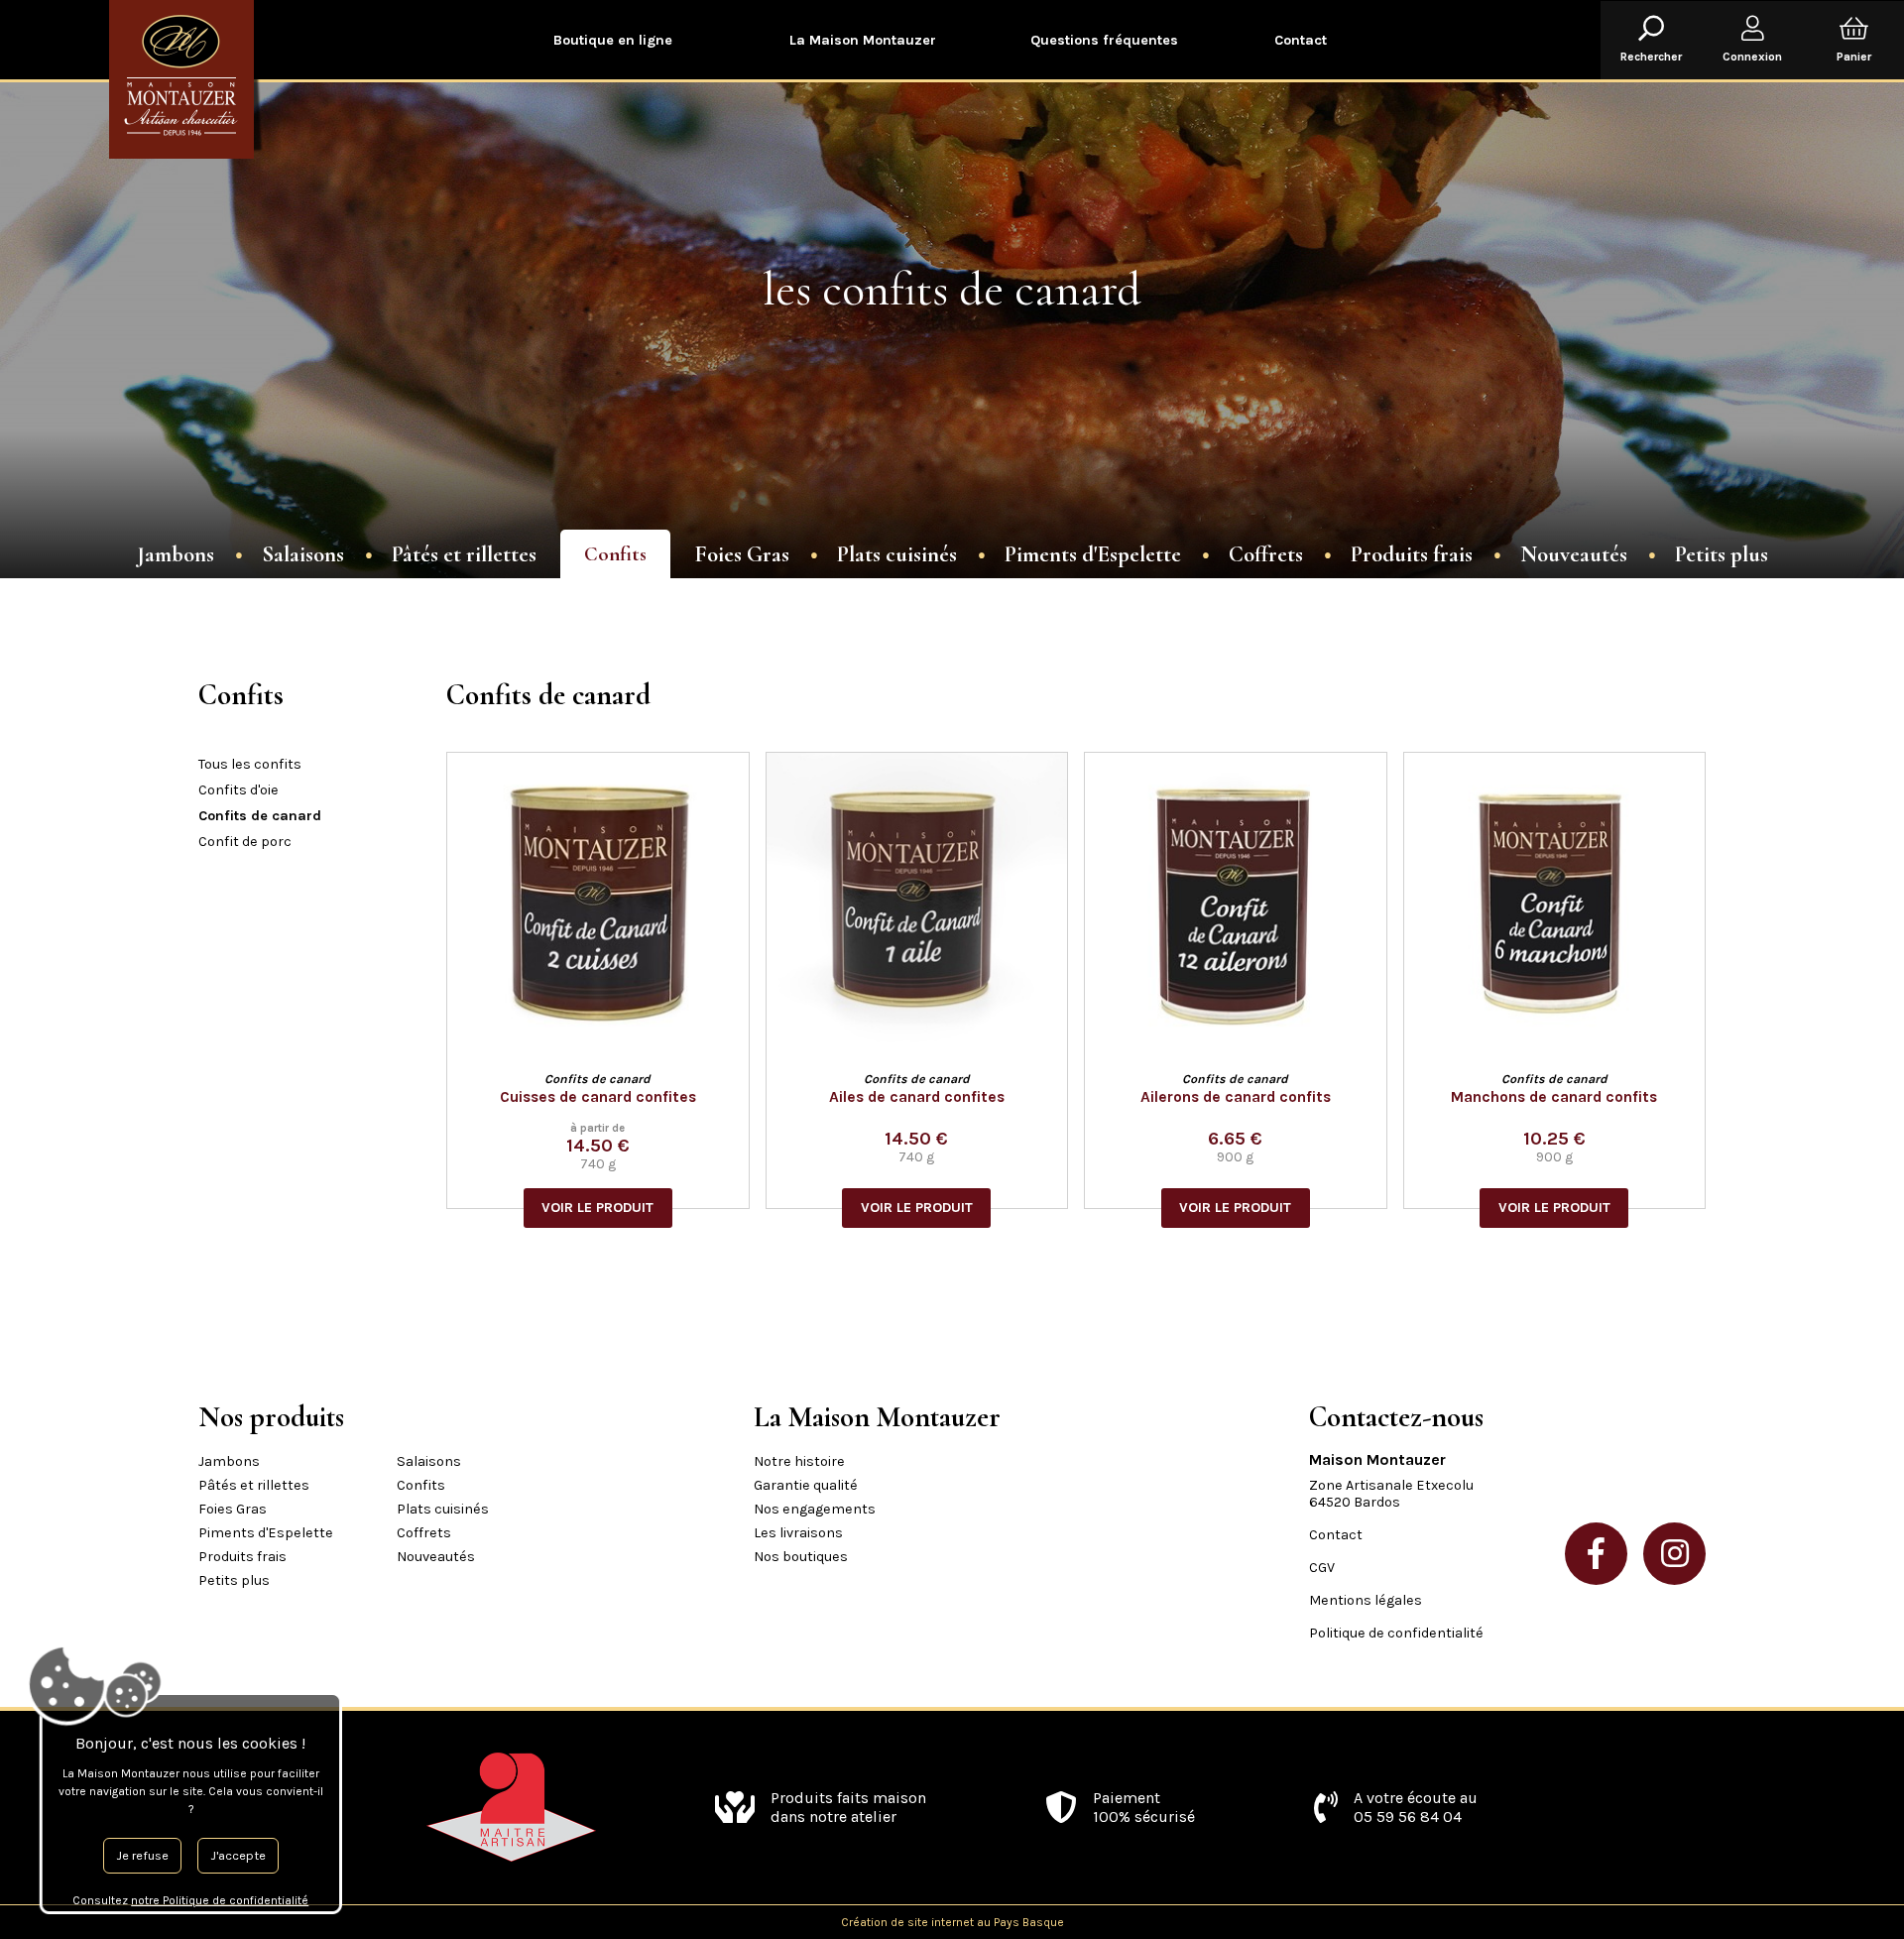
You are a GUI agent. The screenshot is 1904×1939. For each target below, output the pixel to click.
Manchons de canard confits (1554, 1097)
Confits (615, 554)
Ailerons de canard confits (1236, 1097)
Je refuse (142, 1855)
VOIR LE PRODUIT (597, 1208)
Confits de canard (260, 816)
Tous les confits (250, 764)
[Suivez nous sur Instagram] (1674, 1554)
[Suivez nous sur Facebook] (1596, 1554)
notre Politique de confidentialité (221, 1900)
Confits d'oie (238, 790)
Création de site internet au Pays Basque (952, 1922)
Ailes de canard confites (917, 1097)
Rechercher (1651, 57)
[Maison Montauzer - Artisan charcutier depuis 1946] (188, 79)
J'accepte (238, 1855)
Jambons (176, 554)
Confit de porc (245, 842)
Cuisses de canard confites (598, 1097)
